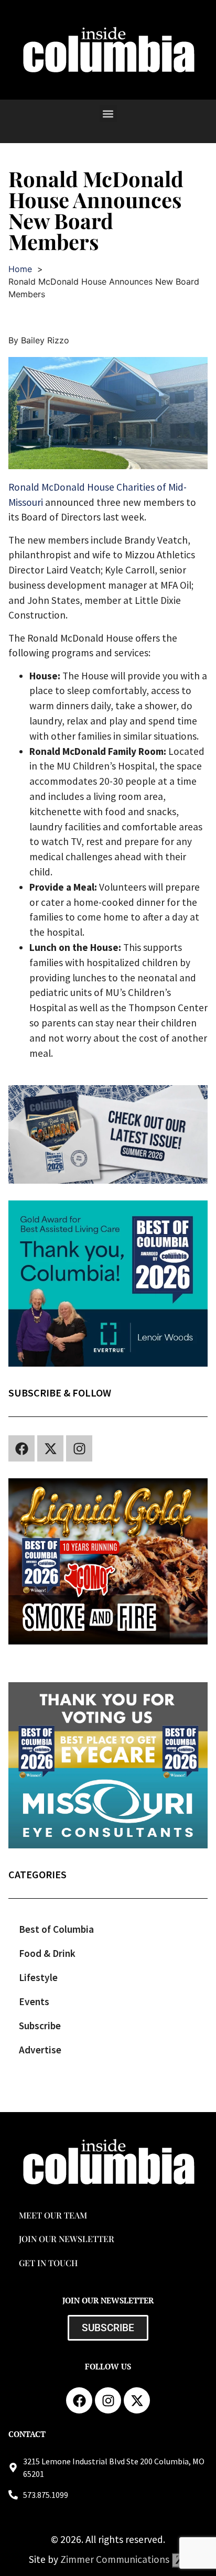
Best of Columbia (56, 1929)
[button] (108, 113)
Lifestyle (38, 1977)
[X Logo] (50, 1448)
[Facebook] (21, 1448)
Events (34, 2001)
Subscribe (40, 2026)
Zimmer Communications (116, 2559)
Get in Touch (48, 2263)
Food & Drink (47, 1953)
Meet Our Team (53, 2215)
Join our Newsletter (67, 2239)
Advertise (40, 2050)
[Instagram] (79, 1448)
